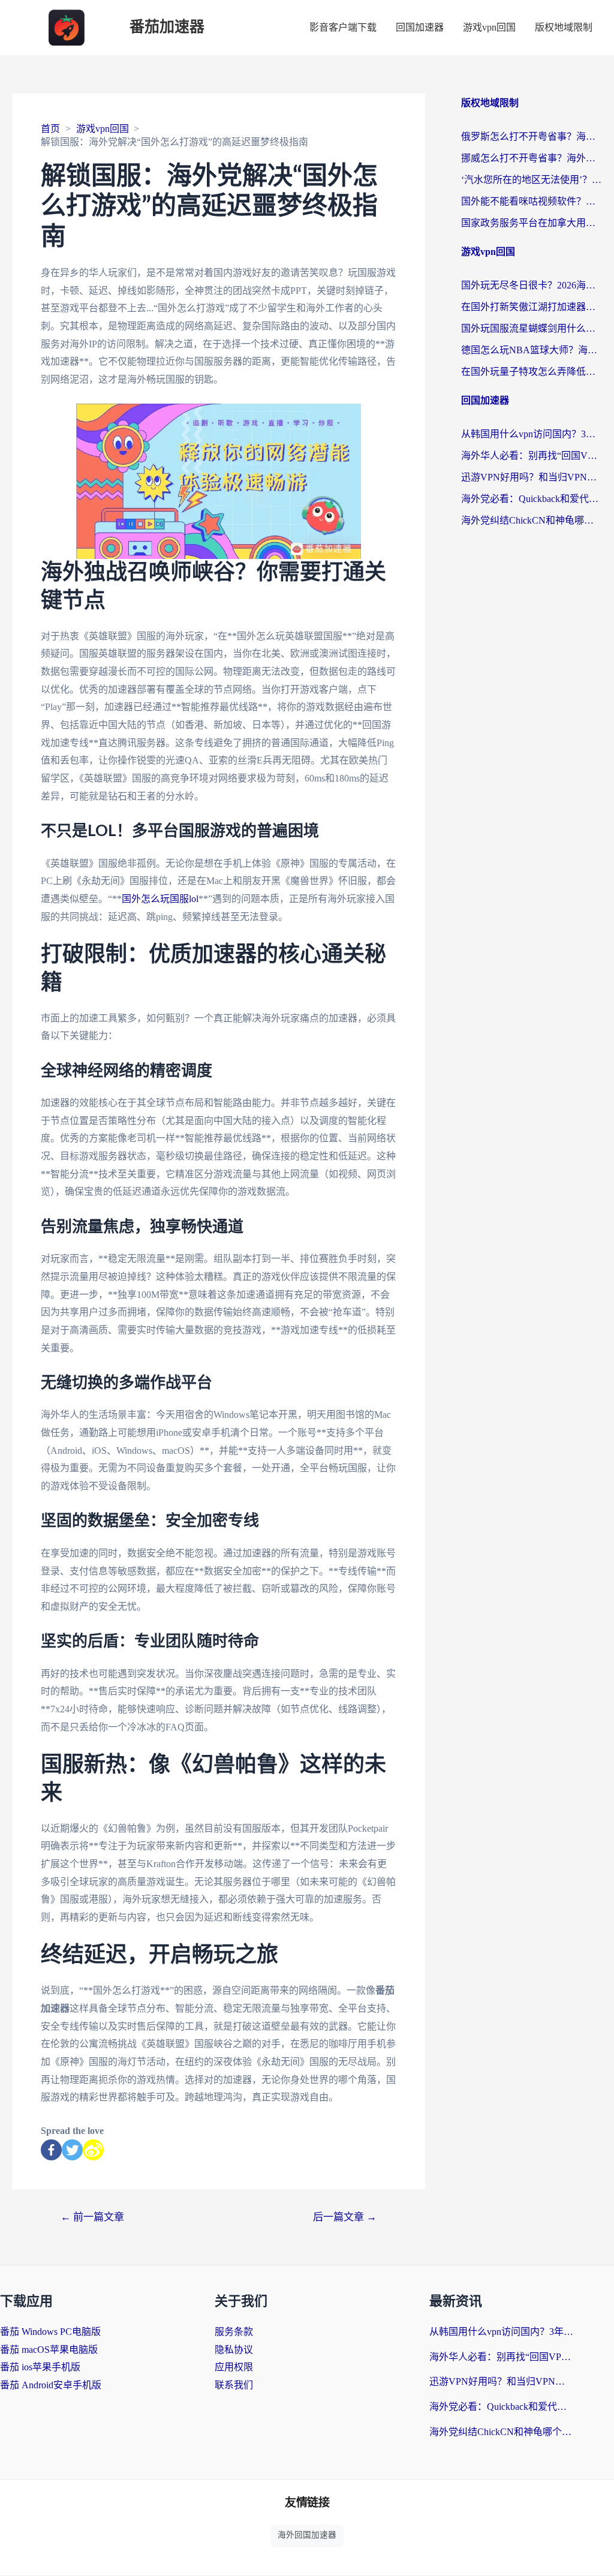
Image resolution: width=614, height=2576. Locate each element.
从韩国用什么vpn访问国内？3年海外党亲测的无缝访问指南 (532, 434)
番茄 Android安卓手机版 (51, 2385)
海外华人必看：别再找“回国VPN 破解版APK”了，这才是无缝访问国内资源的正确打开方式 (532, 456)
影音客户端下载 (343, 27)
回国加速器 (420, 27)
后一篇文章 (345, 2217)
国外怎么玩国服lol (160, 899)
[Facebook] (51, 2150)
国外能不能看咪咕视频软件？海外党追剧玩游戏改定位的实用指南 (532, 201)
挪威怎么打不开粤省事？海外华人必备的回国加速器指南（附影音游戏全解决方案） (532, 158)
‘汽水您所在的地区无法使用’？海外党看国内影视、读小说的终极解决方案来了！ (532, 180)
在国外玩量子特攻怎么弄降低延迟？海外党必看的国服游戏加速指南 (532, 372)
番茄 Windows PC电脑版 (50, 2332)
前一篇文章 (92, 2217)
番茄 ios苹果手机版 (40, 2367)
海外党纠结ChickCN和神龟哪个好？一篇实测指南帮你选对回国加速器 (532, 520)
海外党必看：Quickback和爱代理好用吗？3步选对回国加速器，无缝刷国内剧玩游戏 (532, 499)
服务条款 (234, 2332)
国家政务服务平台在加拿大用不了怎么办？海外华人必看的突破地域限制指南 (532, 223)
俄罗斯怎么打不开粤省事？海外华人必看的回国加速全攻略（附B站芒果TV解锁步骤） (532, 136)
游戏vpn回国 (489, 27)
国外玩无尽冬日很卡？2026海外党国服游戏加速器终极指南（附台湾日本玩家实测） (532, 285)
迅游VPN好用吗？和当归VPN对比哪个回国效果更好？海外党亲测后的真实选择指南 (532, 477)
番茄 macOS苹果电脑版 (49, 2350)
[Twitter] (72, 2150)
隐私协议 (234, 2350)
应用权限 (234, 2367)
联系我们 (234, 2385)
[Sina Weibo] (93, 2150)
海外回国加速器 (307, 2535)
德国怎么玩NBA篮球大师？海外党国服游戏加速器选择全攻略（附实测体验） (532, 350)
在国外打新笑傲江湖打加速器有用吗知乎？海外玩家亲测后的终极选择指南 (532, 307)
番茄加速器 (167, 27)
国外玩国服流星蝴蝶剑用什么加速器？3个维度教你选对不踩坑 (532, 328)
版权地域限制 (564, 27)
